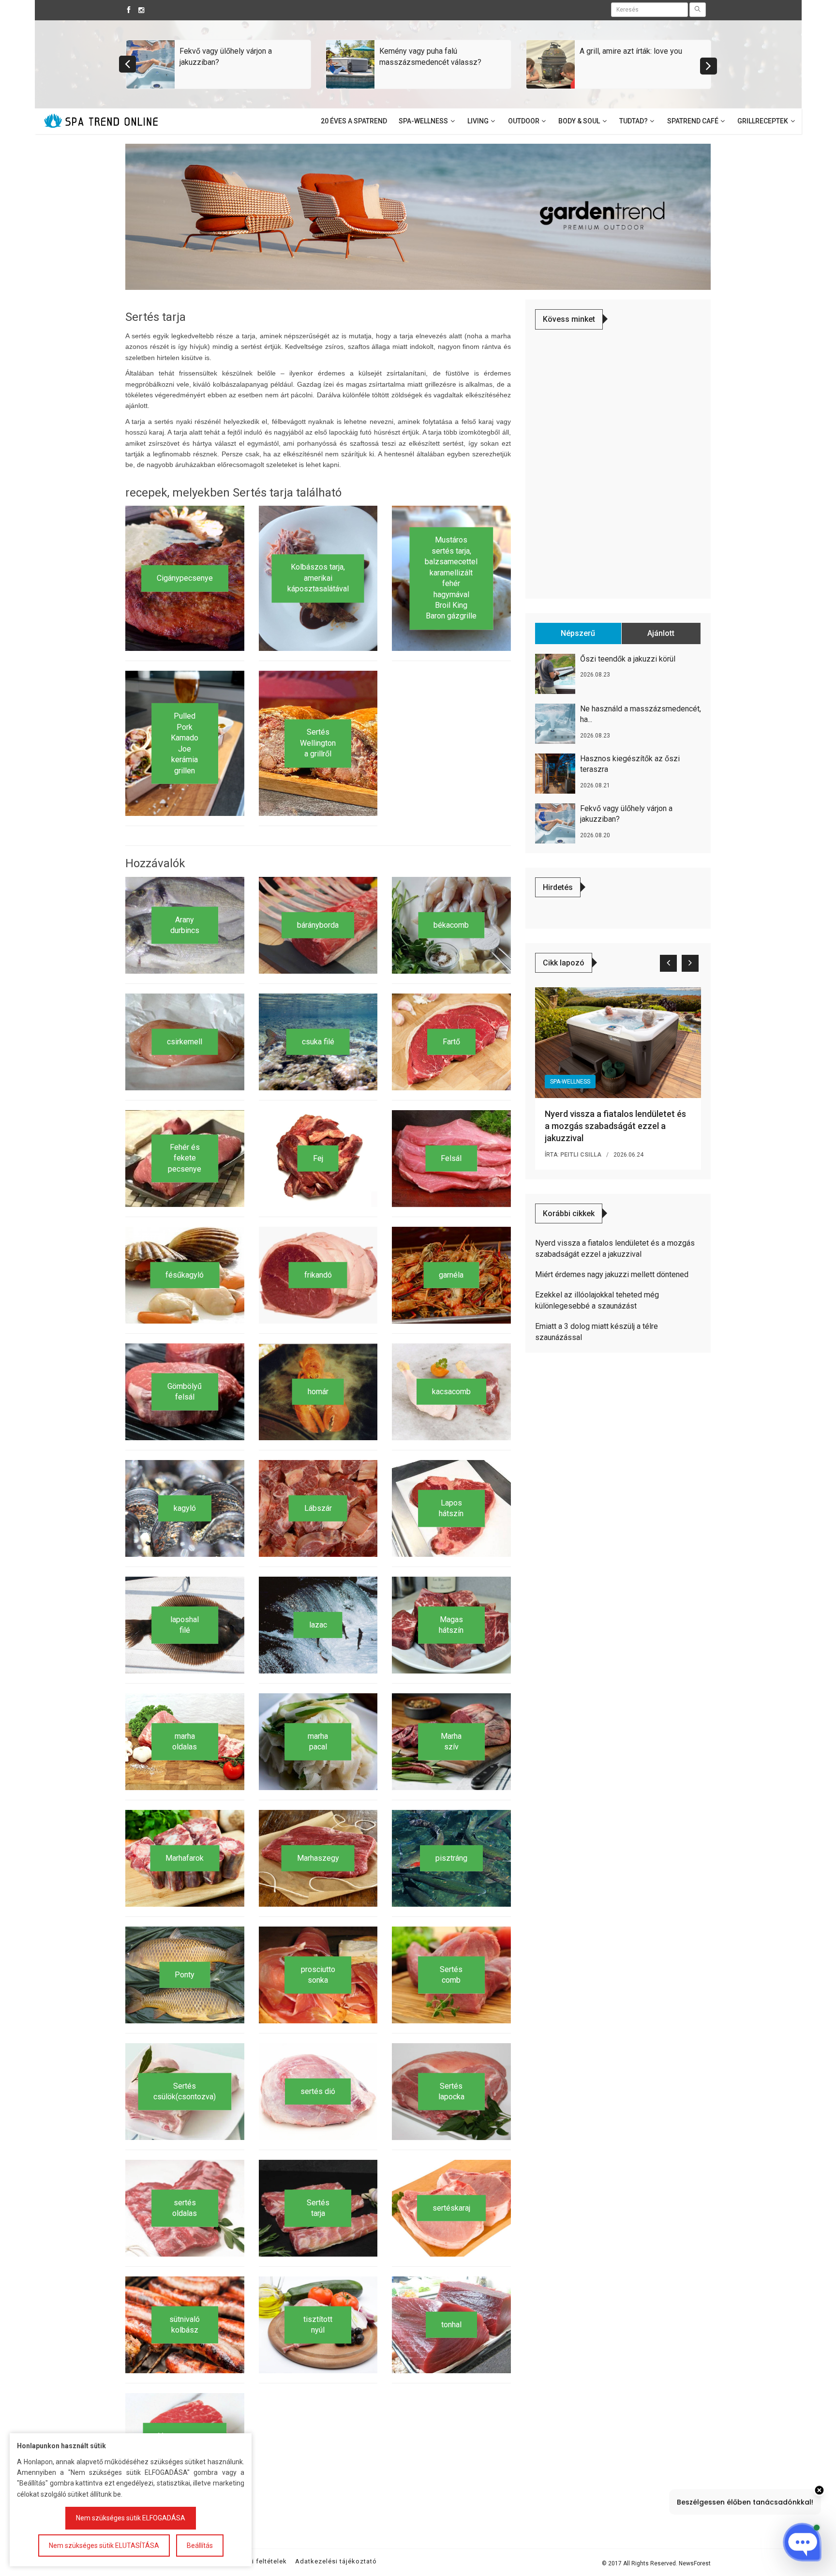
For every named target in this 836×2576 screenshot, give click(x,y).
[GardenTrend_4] (418, 216)
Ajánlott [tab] (661, 633)
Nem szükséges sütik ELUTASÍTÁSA (104, 2546)
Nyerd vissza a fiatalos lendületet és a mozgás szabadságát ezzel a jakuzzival (615, 1126)
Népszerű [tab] (578, 633)
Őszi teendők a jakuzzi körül (628, 659)
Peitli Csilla (581, 1155)
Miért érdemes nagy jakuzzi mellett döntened (612, 1274)
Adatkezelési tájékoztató (336, 2561)
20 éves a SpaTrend (354, 121)
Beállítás (200, 2546)
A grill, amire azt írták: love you (631, 51)
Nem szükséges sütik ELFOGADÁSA (131, 2518)
